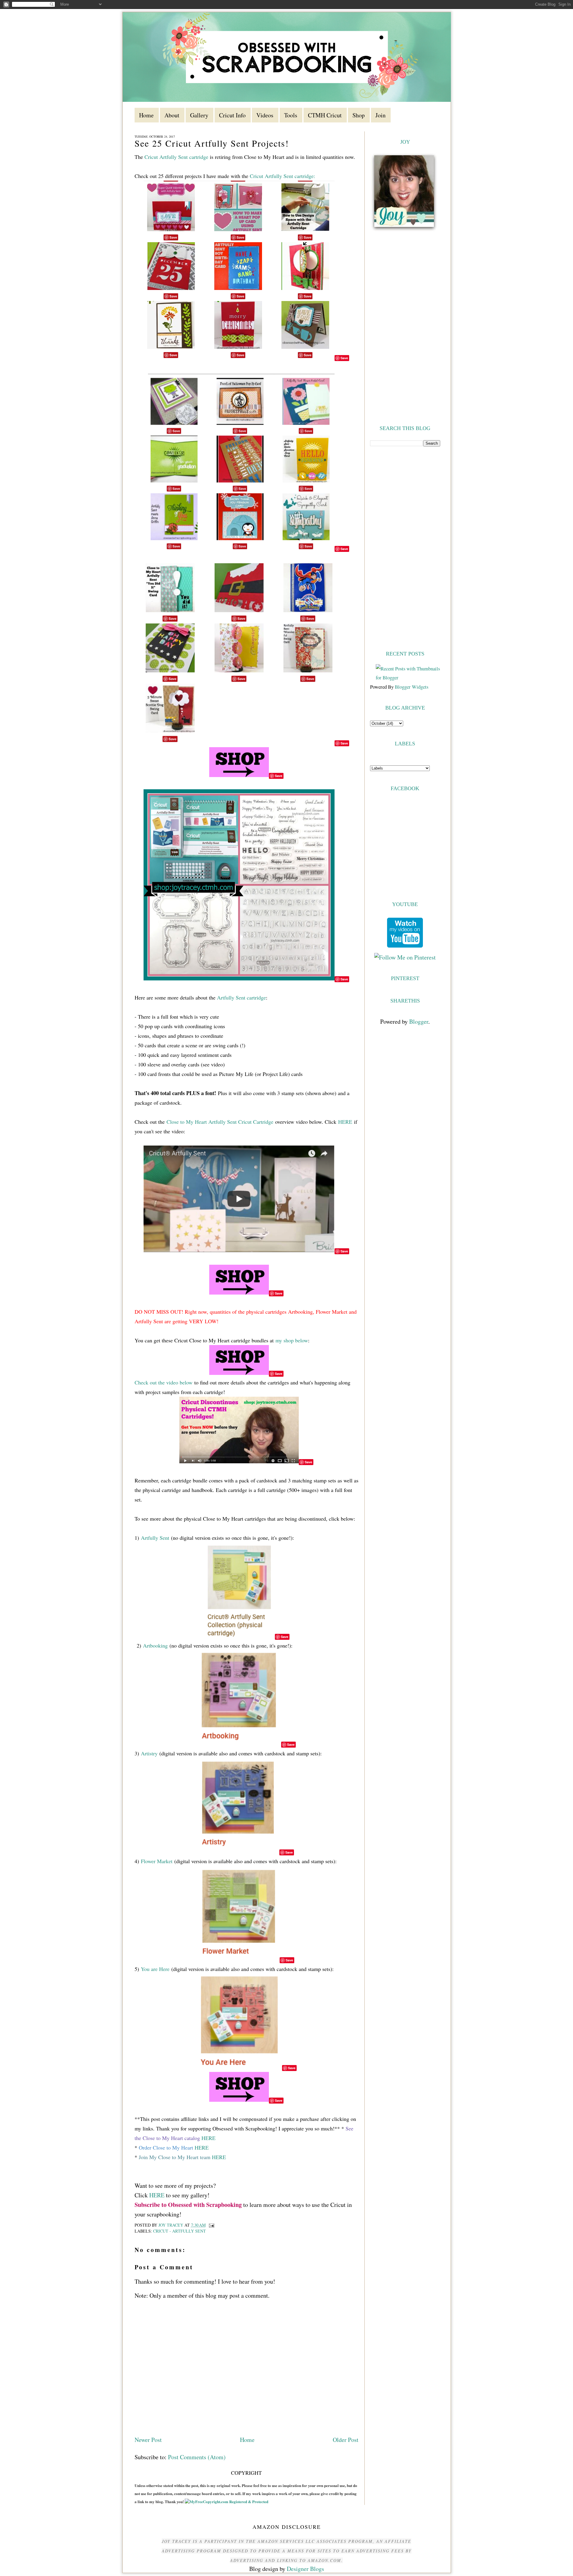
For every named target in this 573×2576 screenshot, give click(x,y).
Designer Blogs (305, 2569)
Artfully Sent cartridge (241, 997)
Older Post (346, 2440)
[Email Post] (211, 2225)
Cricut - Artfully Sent (180, 2231)
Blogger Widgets (412, 687)
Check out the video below (164, 1382)
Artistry (150, 1753)
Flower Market (157, 1861)
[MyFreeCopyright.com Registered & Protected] (227, 2501)
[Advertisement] (405, 548)
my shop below (292, 1340)
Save (344, 358)
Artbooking (155, 1645)
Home (247, 2440)
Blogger (419, 1021)
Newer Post (148, 2440)
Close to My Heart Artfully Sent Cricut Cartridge (220, 1122)
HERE (345, 1122)
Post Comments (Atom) (197, 2457)
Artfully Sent (155, 1538)
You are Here (155, 1969)
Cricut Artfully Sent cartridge (177, 157)
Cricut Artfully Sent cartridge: (282, 176)
